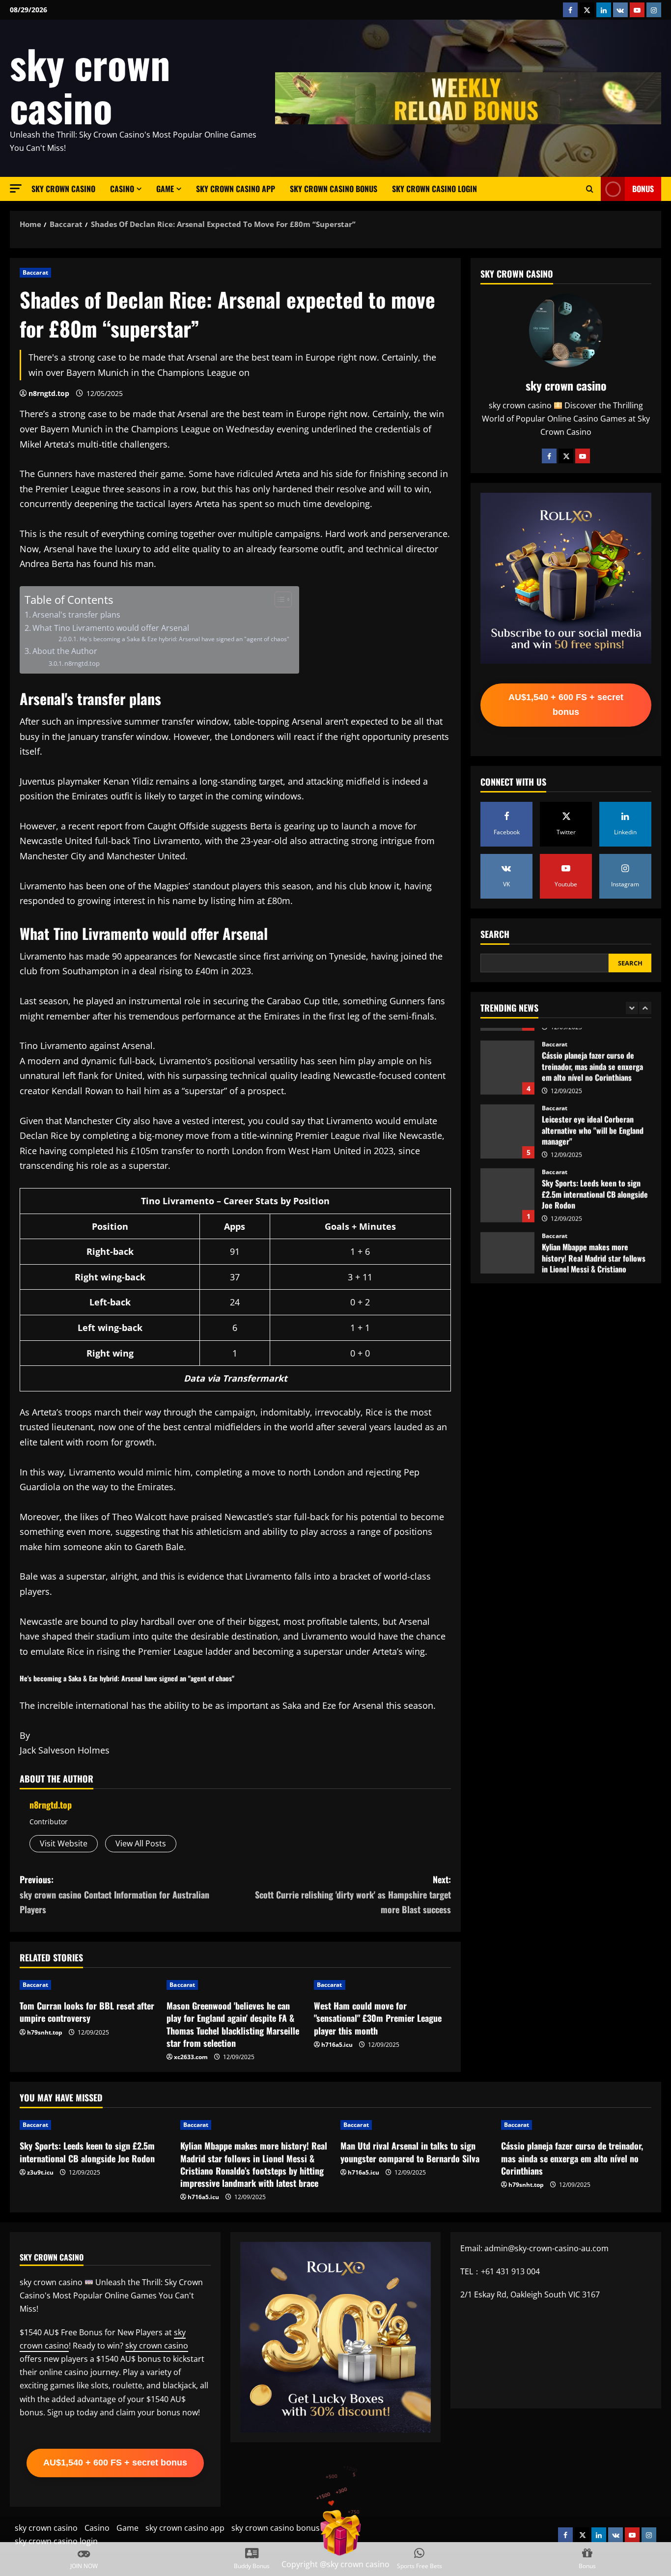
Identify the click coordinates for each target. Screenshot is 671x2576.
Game (165, 189)
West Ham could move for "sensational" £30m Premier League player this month (378, 2018)
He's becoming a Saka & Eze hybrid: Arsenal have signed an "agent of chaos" (184, 639)
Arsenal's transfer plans (76, 615)
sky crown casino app (236, 189)
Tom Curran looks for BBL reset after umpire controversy (87, 2012)
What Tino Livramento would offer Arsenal (111, 628)
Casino (122, 189)
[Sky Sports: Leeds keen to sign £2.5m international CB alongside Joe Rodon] (95, 2125)
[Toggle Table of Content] (278, 599)
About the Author (65, 651)
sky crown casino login (434, 189)
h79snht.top (45, 2032)
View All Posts (141, 1843)
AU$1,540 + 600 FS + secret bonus (566, 705)
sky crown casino (90, 85)
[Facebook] (549, 456)
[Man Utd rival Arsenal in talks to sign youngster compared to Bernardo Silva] (416, 2125)
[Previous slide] (632, 1008)
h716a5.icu (337, 2045)
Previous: (114, 1894)
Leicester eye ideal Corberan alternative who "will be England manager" (507, 1119)
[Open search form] (590, 189)
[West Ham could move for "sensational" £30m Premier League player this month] (382, 1985)
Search (495, 934)
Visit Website (64, 1843)
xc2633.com (191, 2057)
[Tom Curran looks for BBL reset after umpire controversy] (88, 1985)
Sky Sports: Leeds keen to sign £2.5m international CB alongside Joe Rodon (507, 1183)
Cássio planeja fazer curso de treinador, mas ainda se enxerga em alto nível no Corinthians (507, 1055)
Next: (353, 1894)
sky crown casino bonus (334, 189)
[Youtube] (583, 456)
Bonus (643, 189)
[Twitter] (566, 456)
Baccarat (35, 272)
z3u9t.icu (40, 2172)
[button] (16, 188)
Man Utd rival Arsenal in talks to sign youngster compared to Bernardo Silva (410, 2152)
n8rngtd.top (49, 393)
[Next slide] (645, 1008)
